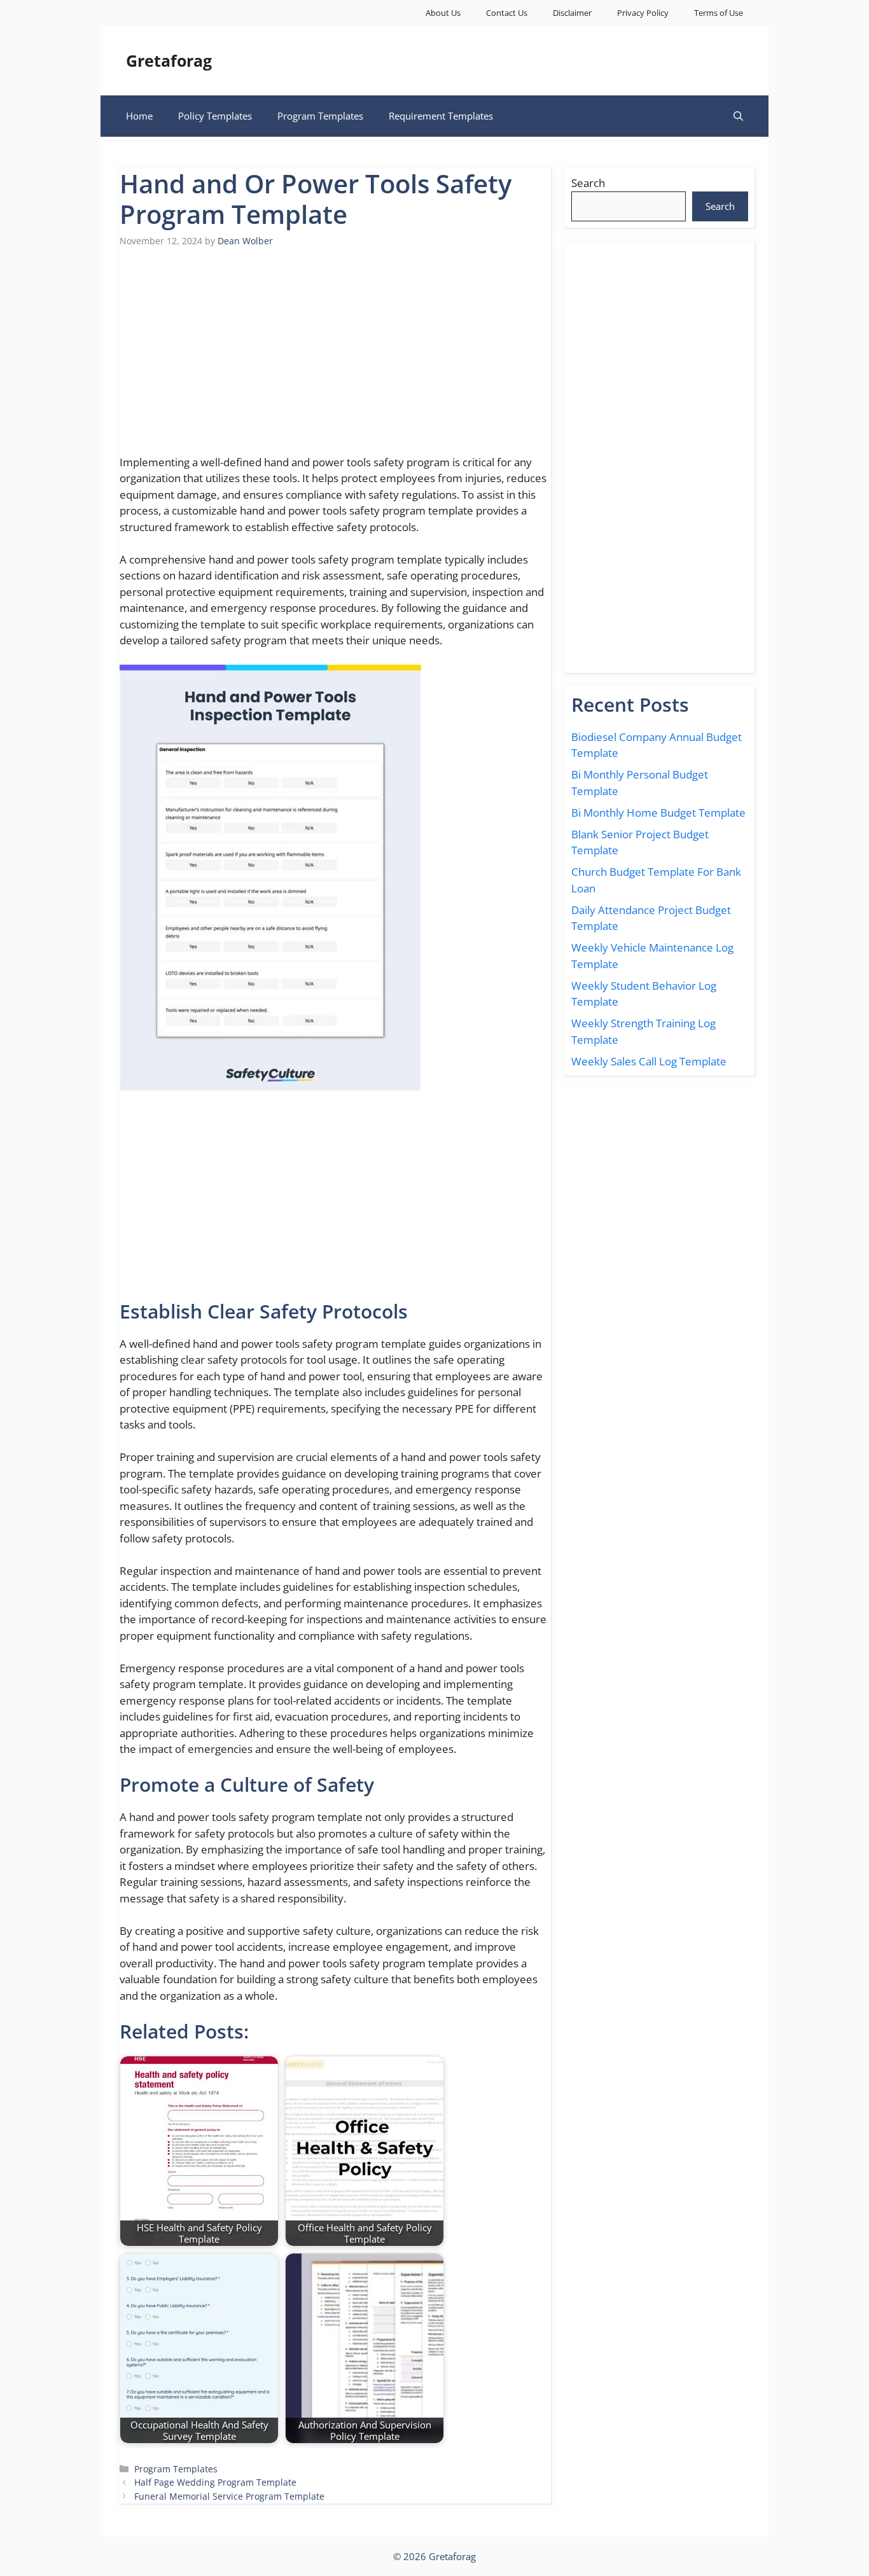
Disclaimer (572, 13)
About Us (443, 13)
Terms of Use (719, 13)
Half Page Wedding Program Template (215, 2482)
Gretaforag (169, 60)
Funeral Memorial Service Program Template (229, 2496)
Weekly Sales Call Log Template (649, 1061)
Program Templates (320, 116)
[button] (738, 116)
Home (139, 116)
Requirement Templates (441, 116)
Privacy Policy (643, 13)
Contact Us (507, 13)
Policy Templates (215, 116)
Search (588, 183)
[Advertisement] (335, 359)
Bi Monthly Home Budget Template (658, 813)
